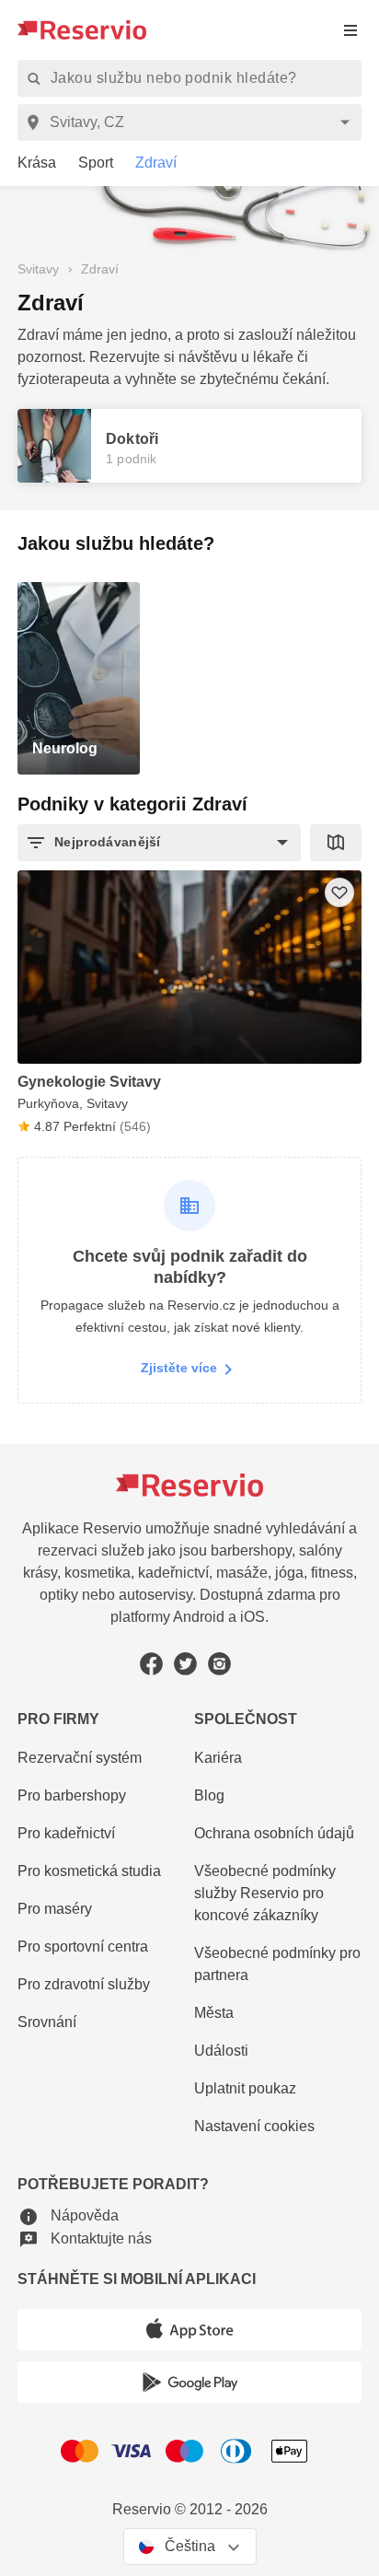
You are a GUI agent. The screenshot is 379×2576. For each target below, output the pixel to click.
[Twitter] (185, 1664)
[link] (30, 163)
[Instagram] (219, 1664)
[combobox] (193, 122)
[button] (159, 843)
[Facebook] (151, 1664)
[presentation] (350, 30)
